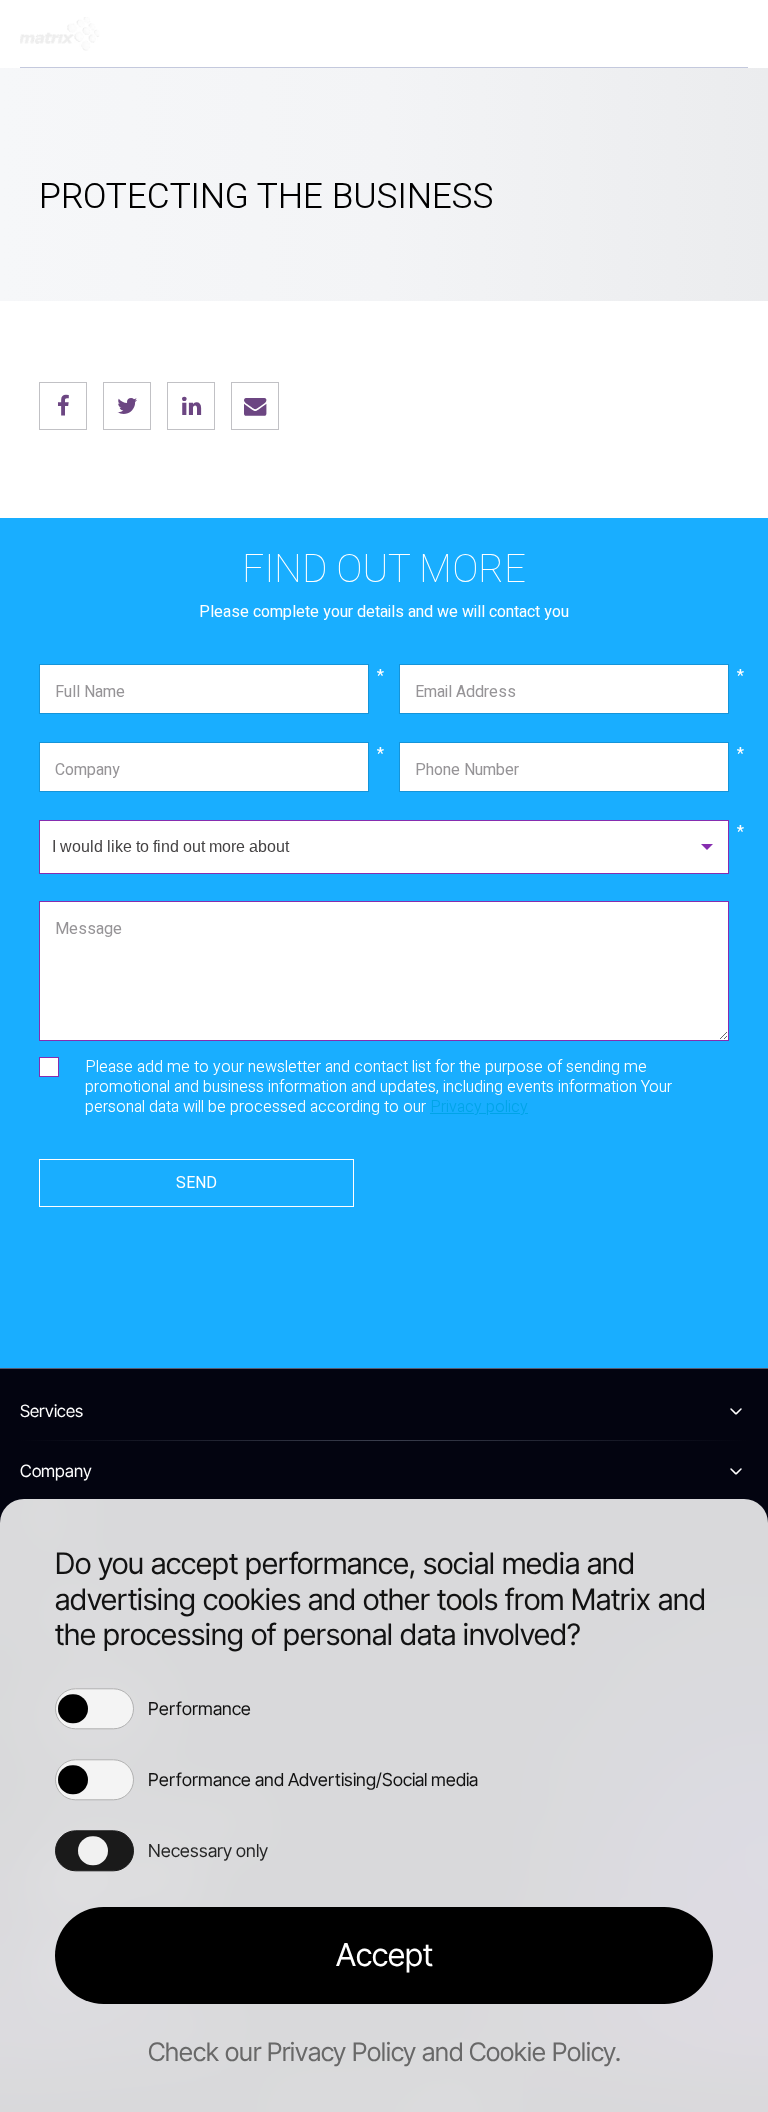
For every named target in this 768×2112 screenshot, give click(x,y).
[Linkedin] (191, 406)
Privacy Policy (341, 2051)
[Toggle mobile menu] (728, 34)
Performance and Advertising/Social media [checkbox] (313, 1779)
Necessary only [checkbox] (208, 1850)
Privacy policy (479, 1107)
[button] (384, 1955)
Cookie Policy (542, 2051)
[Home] (60, 34)
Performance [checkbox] (199, 1708)
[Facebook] (63, 406)
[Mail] (255, 406)
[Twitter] (127, 406)
